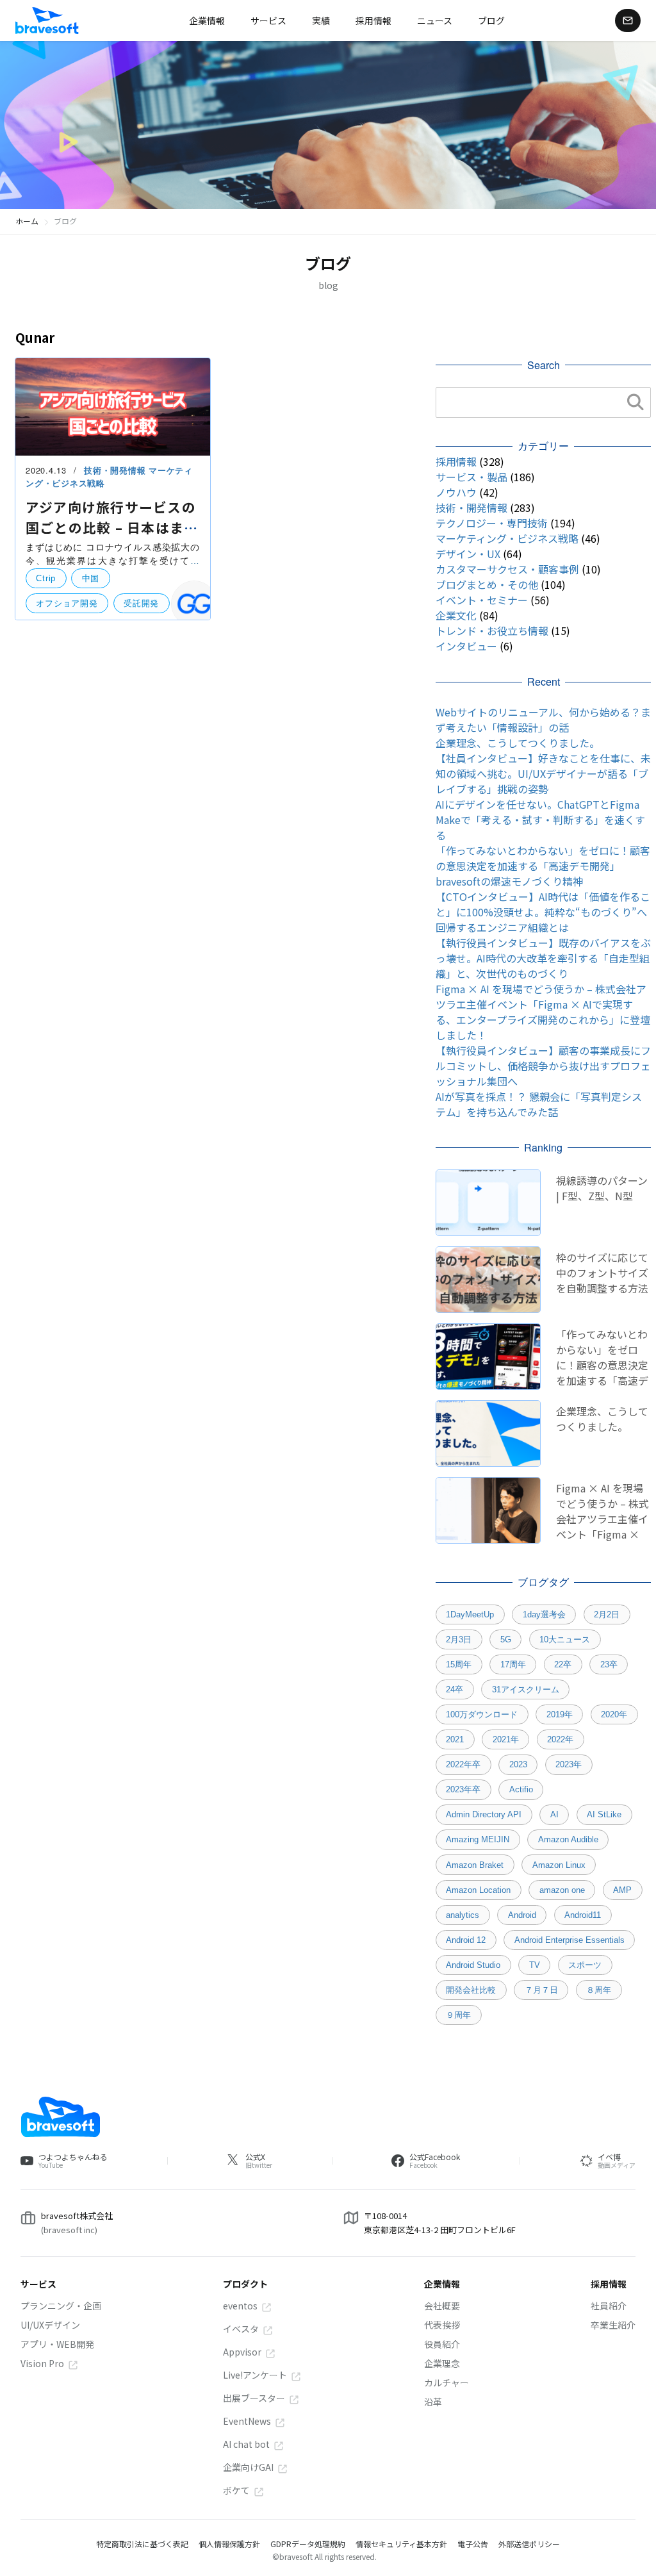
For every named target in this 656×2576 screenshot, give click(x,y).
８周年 (599, 1990)
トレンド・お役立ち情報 (492, 631)
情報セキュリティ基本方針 (401, 2544)
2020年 (614, 1714)
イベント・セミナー (482, 600)
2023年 (569, 1764)
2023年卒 (463, 1789)
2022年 (560, 1739)
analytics (463, 1915)
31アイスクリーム (526, 1689)
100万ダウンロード (482, 1714)
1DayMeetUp (470, 1614)
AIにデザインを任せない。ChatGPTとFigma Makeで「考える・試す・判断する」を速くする (540, 820)
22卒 (563, 1664)
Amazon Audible (568, 1839)
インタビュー (466, 646)
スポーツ (585, 1965)
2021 (455, 1739)
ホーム (27, 221)
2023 (518, 1764)
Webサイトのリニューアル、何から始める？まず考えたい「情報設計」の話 (543, 720)
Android (522, 1915)
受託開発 (141, 603)
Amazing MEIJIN (478, 1839)
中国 (91, 578)
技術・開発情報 (116, 470)
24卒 (455, 1689)
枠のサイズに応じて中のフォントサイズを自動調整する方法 (602, 1273)
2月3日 (459, 1639)
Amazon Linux (559, 1865)
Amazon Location (478, 1890)
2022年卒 (463, 1764)
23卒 (609, 1664)
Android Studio (473, 1965)
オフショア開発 (67, 603)
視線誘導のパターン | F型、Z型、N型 (602, 1188)
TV (535, 1965)
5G (506, 1639)
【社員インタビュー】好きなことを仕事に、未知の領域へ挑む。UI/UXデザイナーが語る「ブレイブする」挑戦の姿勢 (543, 773)
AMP (622, 1890)
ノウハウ (456, 492)
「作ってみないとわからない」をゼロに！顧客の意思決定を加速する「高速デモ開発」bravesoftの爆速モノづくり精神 (543, 866)
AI (554, 1814)
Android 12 (466, 1940)
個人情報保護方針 (229, 2544)
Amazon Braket (475, 1865)
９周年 (458, 2015)
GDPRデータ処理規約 (308, 2544)
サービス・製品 (471, 477)
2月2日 (607, 1614)
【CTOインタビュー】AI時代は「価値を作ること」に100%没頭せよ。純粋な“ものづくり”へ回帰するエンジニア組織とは (543, 912)
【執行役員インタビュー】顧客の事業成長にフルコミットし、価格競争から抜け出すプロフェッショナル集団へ (543, 1066)
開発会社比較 (471, 1990)
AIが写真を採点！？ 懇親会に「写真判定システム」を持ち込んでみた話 (539, 1104)
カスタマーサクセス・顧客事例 (507, 569)
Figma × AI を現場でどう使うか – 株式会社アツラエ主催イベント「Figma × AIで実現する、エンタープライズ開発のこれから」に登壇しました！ (543, 1012)
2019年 (560, 1714)
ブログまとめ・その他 (487, 584)
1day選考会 (544, 1614)
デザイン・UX (468, 554)
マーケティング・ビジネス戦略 (507, 538)
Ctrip (46, 578)
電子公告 (473, 2544)
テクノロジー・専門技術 (492, 523)
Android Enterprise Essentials (570, 1940)
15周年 (459, 1664)
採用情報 (456, 461)
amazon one (562, 1890)
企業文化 (456, 615)
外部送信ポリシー (529, 2544)
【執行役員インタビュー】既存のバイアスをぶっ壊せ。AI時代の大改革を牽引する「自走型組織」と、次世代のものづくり (543, 958)
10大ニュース (565, 1639)
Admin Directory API (484, 1814)
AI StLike (604, 1814)
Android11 (583, 1915)
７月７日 (541, 1990)
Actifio (521, 1789)
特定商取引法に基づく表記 (142, 2544)
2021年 (506, 1739)
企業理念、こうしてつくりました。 (518, 743)
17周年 (513, 1664)
